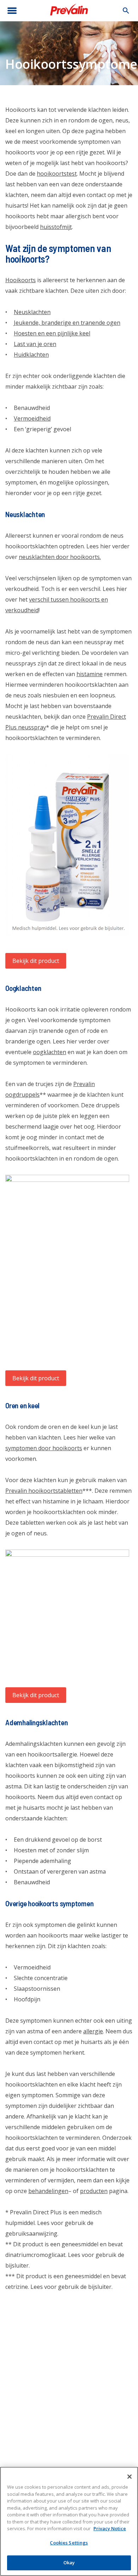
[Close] (130, 2477)
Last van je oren (35, 344)
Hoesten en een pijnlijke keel (52, 333)
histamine (90, 674)
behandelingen (48, 2191)
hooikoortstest (57, 174)
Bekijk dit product (36, 961)
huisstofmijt (56, 227)
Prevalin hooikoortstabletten (44, 1491)
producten (94, 2191)
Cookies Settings (69, 2543)
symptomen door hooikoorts (44, 1448)
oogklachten (50, 1052)
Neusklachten (32, 312)
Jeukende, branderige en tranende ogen (67, 323)
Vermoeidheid (32, 418)
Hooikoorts (21, 280)
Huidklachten (31, 355)
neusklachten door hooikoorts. (60, 557)
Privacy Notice (110, 2528)
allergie (93, 2031)
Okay (69, 2563)
